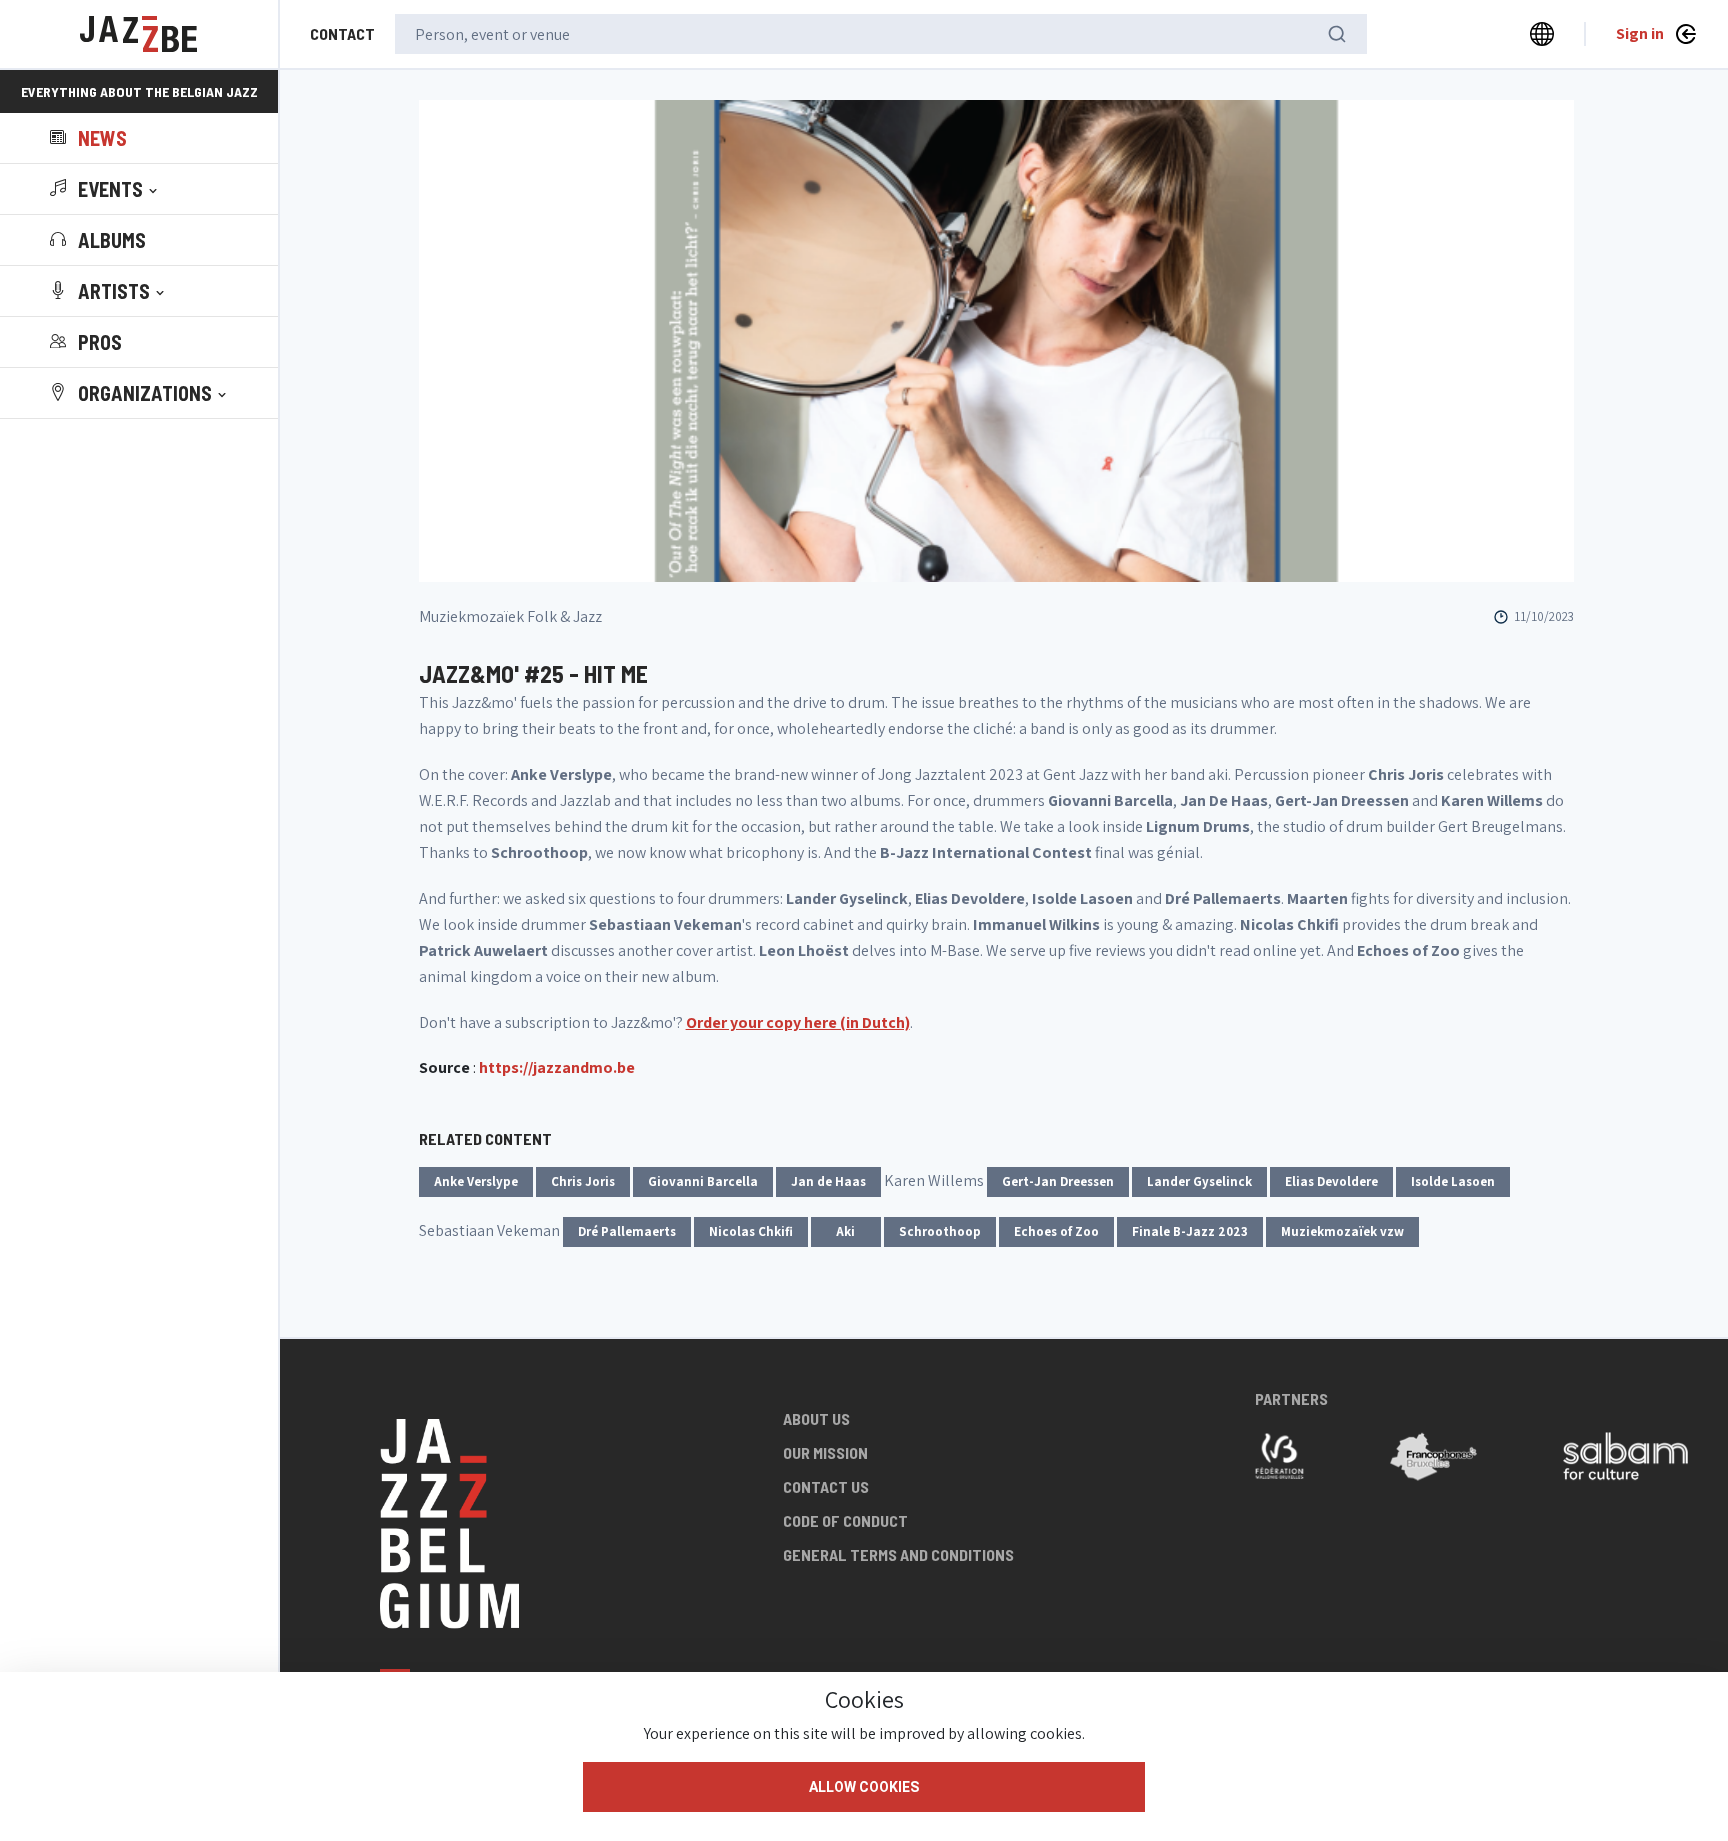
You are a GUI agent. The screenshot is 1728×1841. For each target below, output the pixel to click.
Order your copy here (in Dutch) (798, 1022)
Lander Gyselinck (1199, 1181)
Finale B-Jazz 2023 (1190, 1231)
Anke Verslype (476, 1181)
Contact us (826, 1486)
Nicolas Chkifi (751, 1231)
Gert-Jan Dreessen (1058, 1181)
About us (816, 1418)
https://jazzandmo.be (557, 1067)
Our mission (825, 1452)
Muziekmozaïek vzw (1342, 1231)
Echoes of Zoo (1056, 1231)
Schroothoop (940, 1231)
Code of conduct (845, 1520)
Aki (845, 1231)
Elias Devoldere (1331, 1181)
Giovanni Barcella (703, 1181)
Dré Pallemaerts (627, 1231)
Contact (342, 33)
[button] (105, 189)
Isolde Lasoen (1453, 1181)
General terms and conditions (898, 1554)
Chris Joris (583, 1181)
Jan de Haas (828, 1181)
